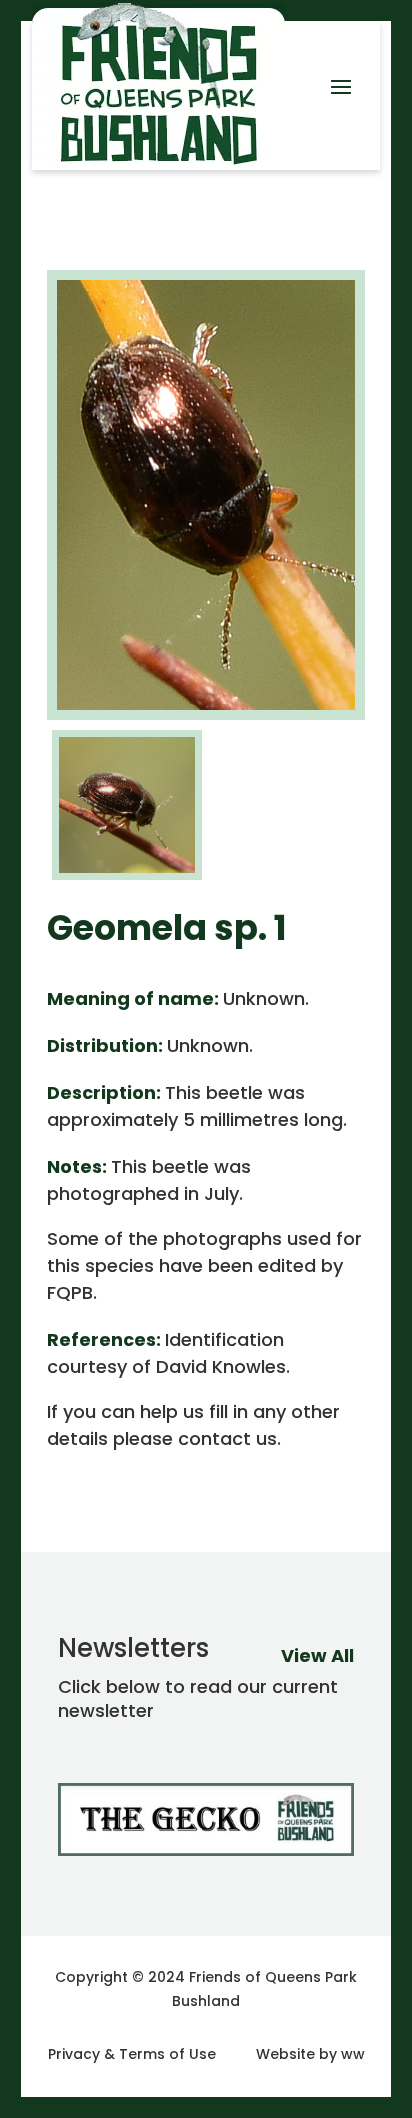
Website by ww (310, 2054)
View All (317, 1655)
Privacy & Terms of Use (132, 2054)
